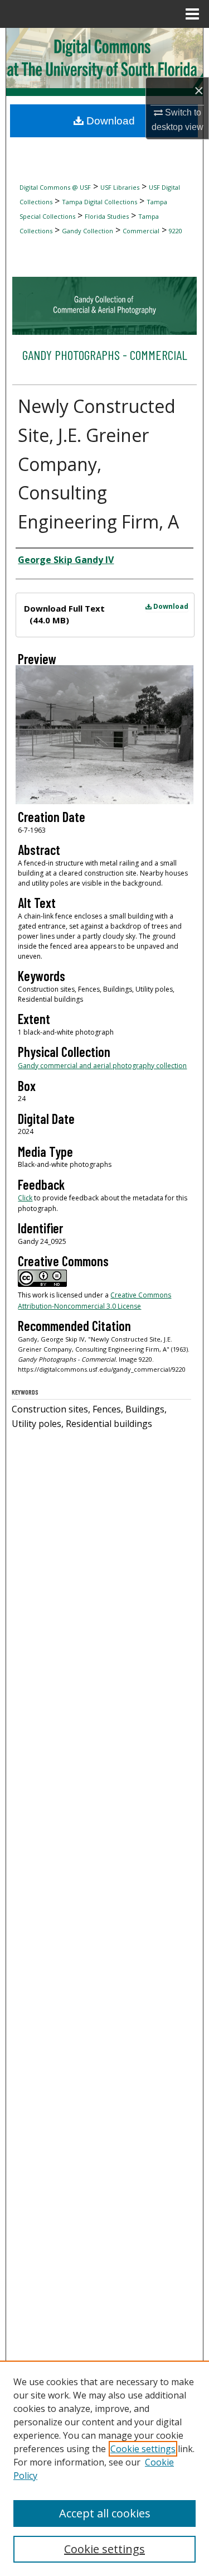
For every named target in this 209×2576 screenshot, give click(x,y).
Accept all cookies (105, 2513)
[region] (104, 2468)
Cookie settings (143, 2449)
